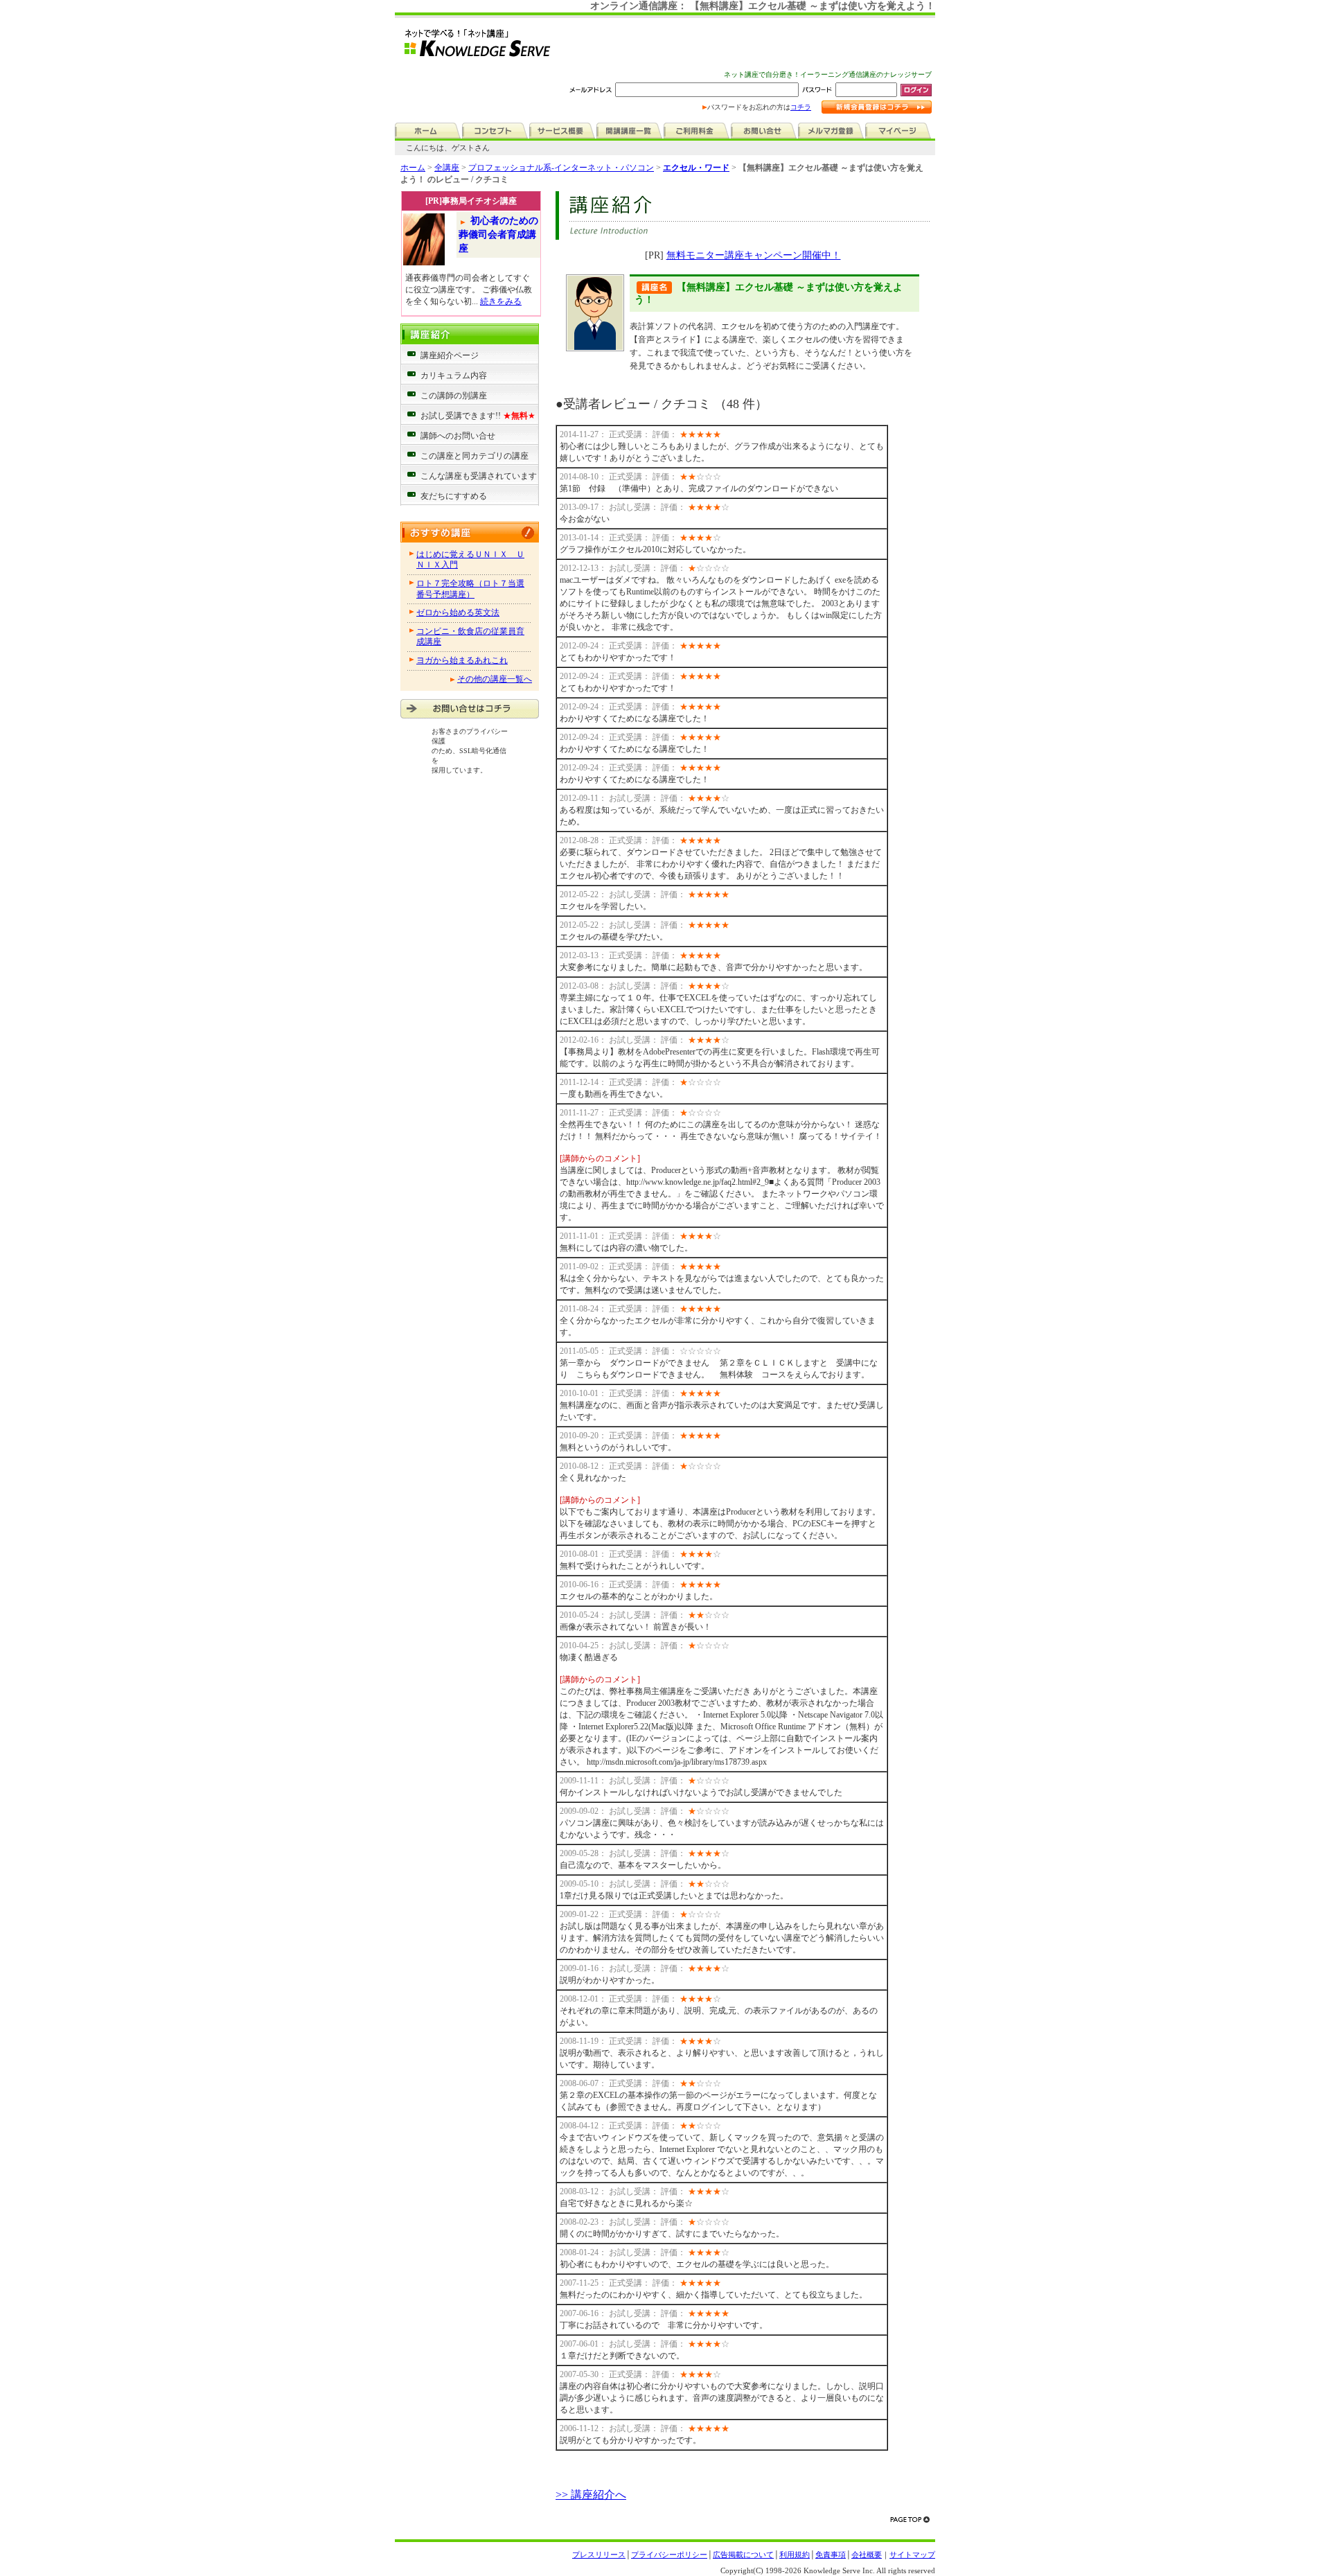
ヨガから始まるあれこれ (462, 660)
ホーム (413, 168)
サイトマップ (912, 2555)
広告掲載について (743, 2555)
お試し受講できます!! (478, 416)
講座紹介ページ (450, 355)
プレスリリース (599, 2555)
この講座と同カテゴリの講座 (475, 456)
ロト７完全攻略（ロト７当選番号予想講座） (470, 589)
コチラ (801, 107)
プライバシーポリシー (669, 2555)
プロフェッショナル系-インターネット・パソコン (561, 168)
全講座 (447, 168)
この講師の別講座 (454, 396)
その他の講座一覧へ (495, 679)
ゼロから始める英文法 (458, 612)
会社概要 (867, 2555)
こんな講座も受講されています (479, 476)
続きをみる (501, 301)
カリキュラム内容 (454, 376)
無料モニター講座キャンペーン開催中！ (754, 255)
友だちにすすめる (454, 496)
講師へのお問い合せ (458, 436)
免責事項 (831, 2555)
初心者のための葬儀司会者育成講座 (498, 234)
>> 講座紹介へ (591, 2495)
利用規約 (795, 2555)
